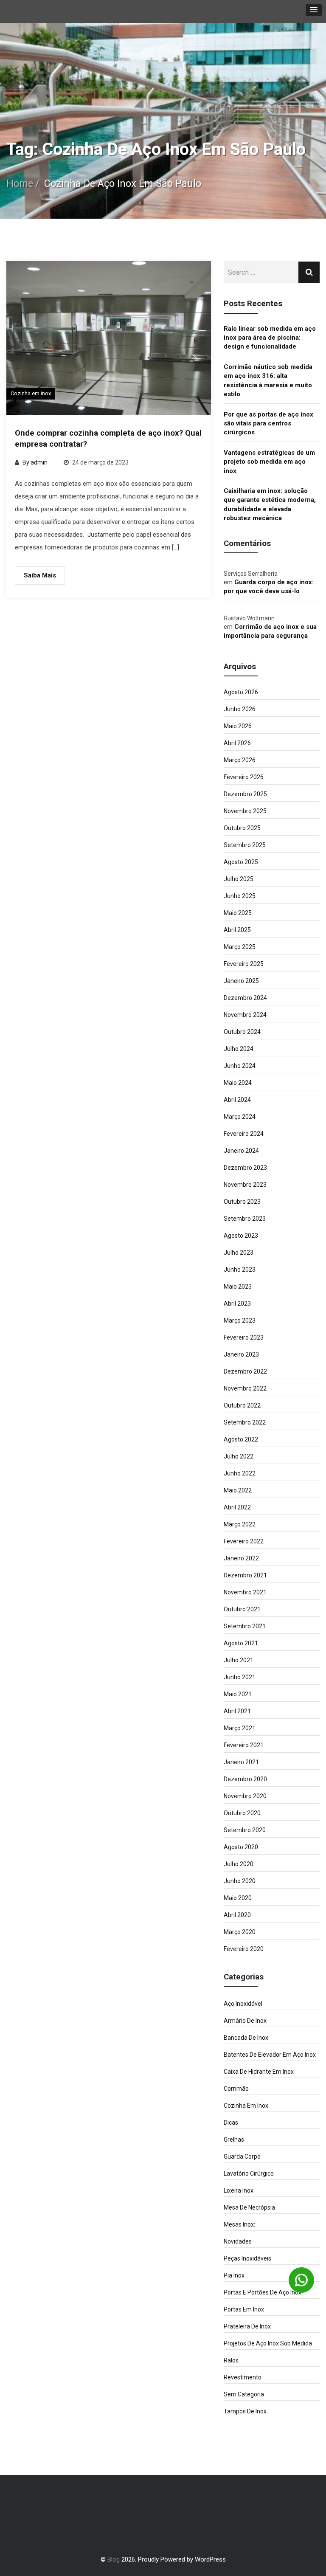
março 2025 (240, 947)
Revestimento (243, 2377)
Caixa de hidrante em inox (259, 2072)
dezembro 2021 (245, 1575)
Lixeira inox (239, 2190)
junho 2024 (240, 1066)
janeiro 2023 (241, 1354)
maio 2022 (238, 1490)
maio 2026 (238, 726)
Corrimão (236, 2089)
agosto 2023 (241, 1236)
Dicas (231, 2123)
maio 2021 (238, 1694)
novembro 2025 (245, 811)
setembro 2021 (245, 1626)
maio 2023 (238, 1287)
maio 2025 (238, 913)
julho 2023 (239, 1253)
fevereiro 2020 (244, 1949)
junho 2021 (240, 1677)
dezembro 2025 (245, 794)
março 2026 (240, 760)
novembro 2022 (245, 1388)
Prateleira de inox (247, 2326)
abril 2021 (237, 1711)
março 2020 (240, 1932)
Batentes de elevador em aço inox (270, 2055)
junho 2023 (240, 1270)
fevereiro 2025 (244, 964)
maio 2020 (238, 1898)
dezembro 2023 (245, 1168)
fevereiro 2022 (244, 1541)
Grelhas (234, 2140)
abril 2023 (237, 1303)
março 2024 (240, 1117)
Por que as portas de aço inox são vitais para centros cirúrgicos (268, 424)
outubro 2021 (242, 1609)
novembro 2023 (245, 1185)
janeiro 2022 (241, 1558)
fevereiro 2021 (244, 1745)
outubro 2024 (242, 1032)
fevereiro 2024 (244, 1134)
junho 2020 (240, 1881)
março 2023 (240, 1320)
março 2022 (240, 1524)
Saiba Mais (40, 575)
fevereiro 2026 (244, 777)
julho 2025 (239, 879)
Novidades (238, 2241)
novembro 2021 (245, 1592)
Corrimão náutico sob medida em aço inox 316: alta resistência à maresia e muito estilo (268, 380)
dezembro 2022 (245, 1371)
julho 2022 (239, 1456)
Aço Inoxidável (243, 2004)
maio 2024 (238, 1083)
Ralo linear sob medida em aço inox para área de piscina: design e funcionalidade (270, 338)
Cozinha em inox (31, 393)
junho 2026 (240, 709)
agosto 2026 (241, 692)
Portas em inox (244, 2309)
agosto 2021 (241, 1643)
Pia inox (234, 2275)
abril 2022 (237, 1507)
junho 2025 (240, 896)
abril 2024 (237, 1100)
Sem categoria (244, 2394)
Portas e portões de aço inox (263, 2292)
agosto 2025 (241, 862)
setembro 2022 (245, 1422)
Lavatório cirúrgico (249, 2173)
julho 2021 (239, 1660)
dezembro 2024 (245, 998)
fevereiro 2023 (244, 1337)
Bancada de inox (246, 2038)
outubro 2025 (242, 828)
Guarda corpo (242, 2157)
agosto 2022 (241, 1439)
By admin (35, 462)
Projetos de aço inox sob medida (268, 2343)
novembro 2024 (245, 1015)
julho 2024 (239, 1049)
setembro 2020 (245, 1830)
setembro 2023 (245, 1219)
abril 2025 (237, 930)
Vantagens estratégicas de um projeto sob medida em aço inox (269, 462)
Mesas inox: (239, 2224)
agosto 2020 (241, 1847)
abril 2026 (237, 743)
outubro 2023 (242, 1202)
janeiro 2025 (241, 981)
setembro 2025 (245, 845)
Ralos (231, 2360)
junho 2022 (240, 1473)
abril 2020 (237, 1915)
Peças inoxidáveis (247, 2258)
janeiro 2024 (241, 1151)
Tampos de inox (245, 2411)
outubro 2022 (242, 1405)
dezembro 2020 (245, 1779)
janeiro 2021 (241, 1762)
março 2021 (240, 1728)
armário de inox (245, 2021)
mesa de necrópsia (249, 2207)
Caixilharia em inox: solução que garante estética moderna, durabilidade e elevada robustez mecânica (270, 504)
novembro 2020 (245, 1796)
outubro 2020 (242, 1813)
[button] (314, 10)
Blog (114, 2559)
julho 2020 (239, 1864)
